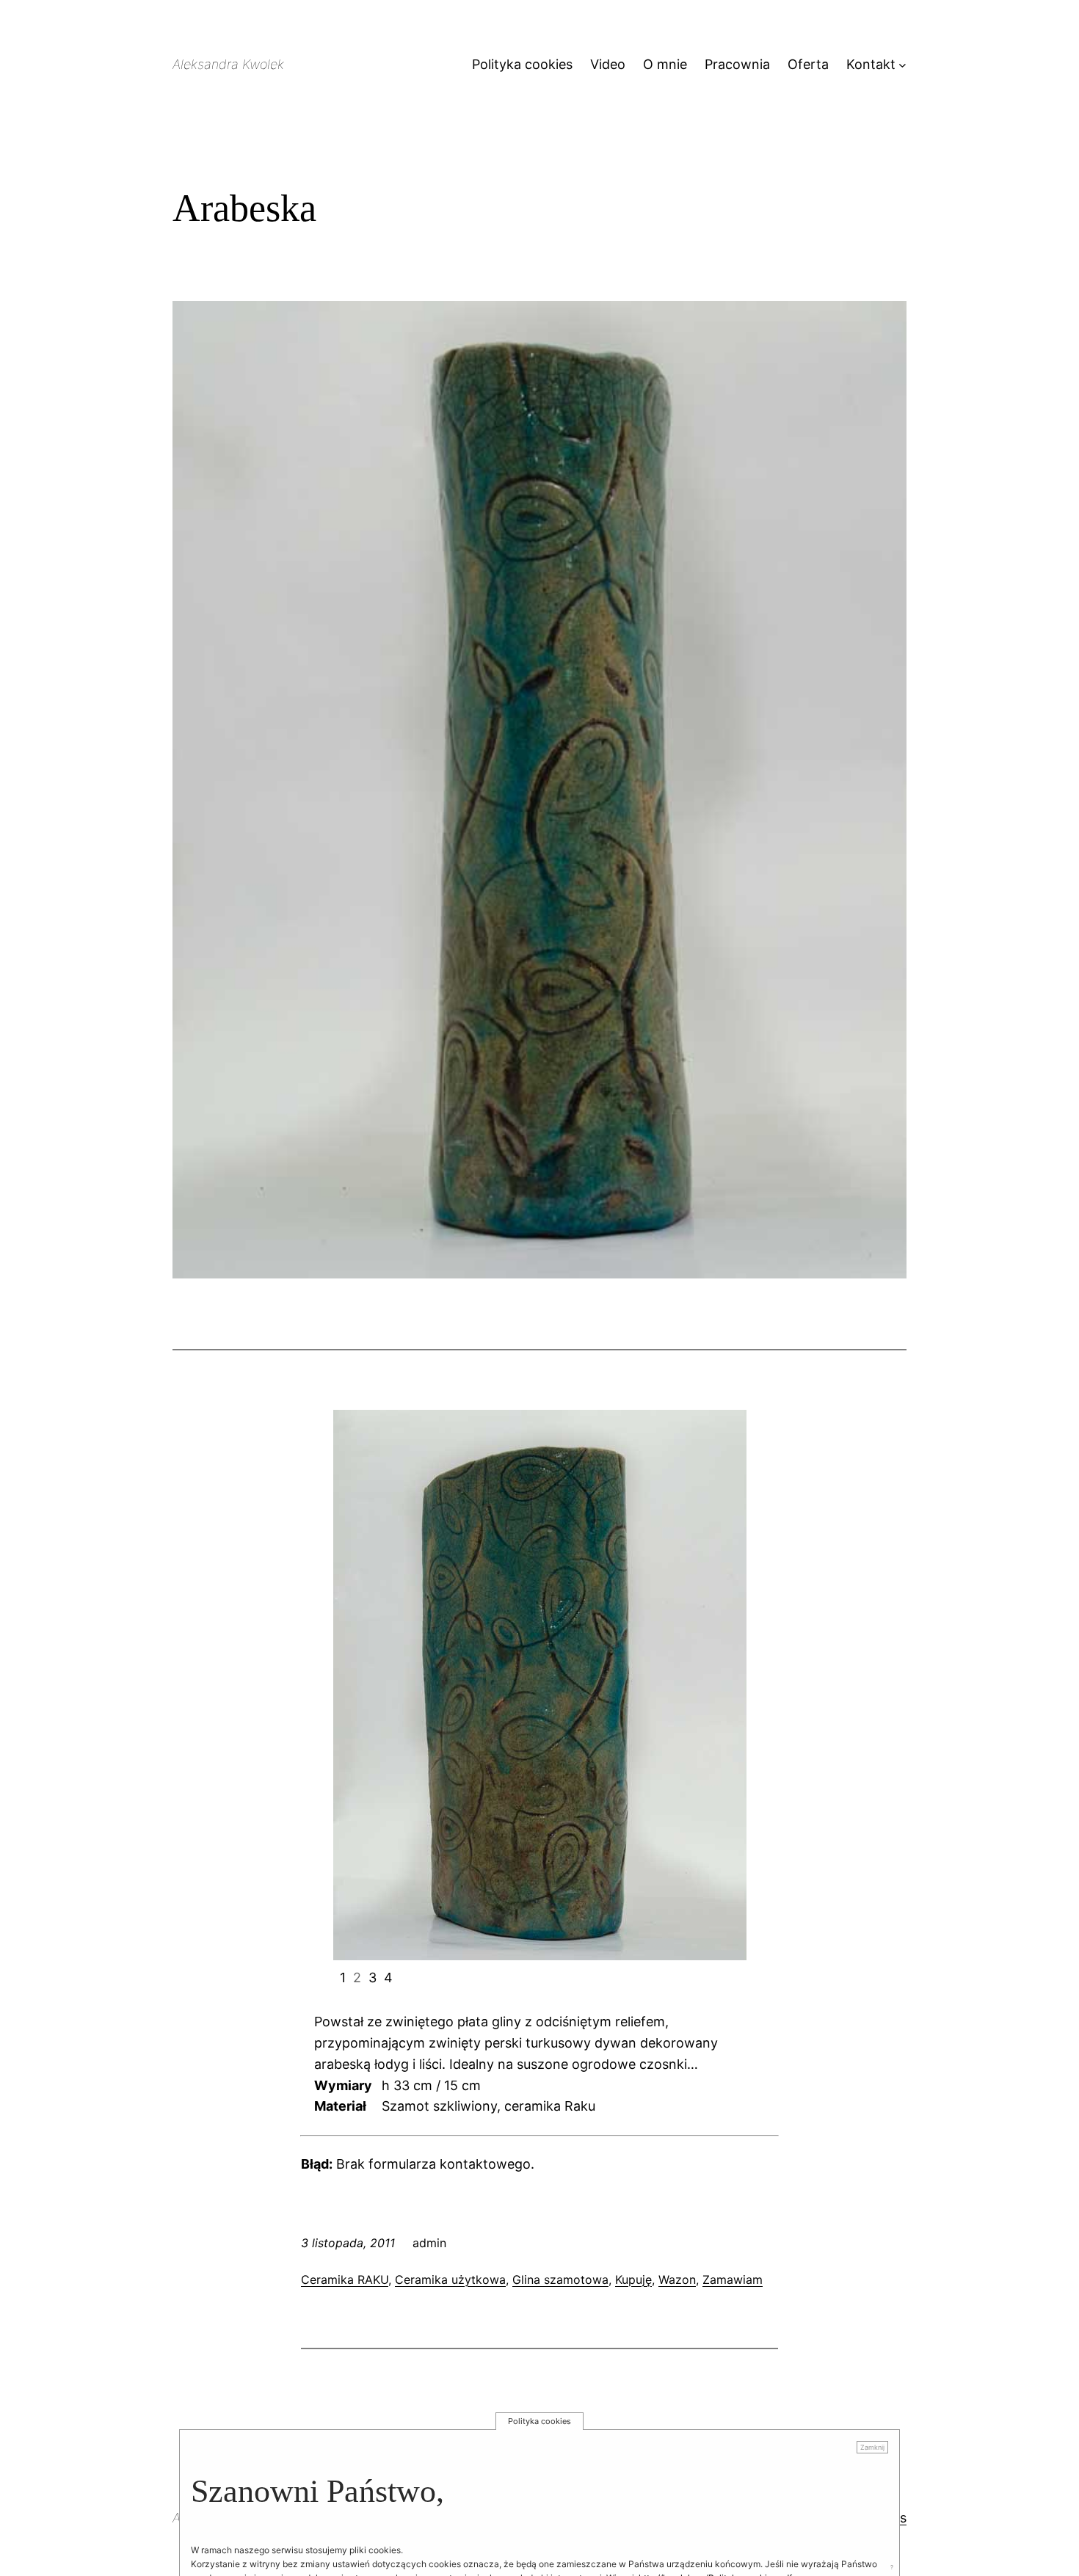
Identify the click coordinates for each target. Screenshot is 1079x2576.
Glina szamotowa (560, 2280)
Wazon (677, 2280)
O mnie (665, 64)
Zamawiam (733, 2280)
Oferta (808, 64)
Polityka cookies (522, 64)
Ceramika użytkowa (450, 2280)
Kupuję (633, 2280)
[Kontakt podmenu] (902, 65)
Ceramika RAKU (345, 2280)
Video (608, 64)
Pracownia (737, 64)
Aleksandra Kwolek (228, 64)
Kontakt (871, 64)
